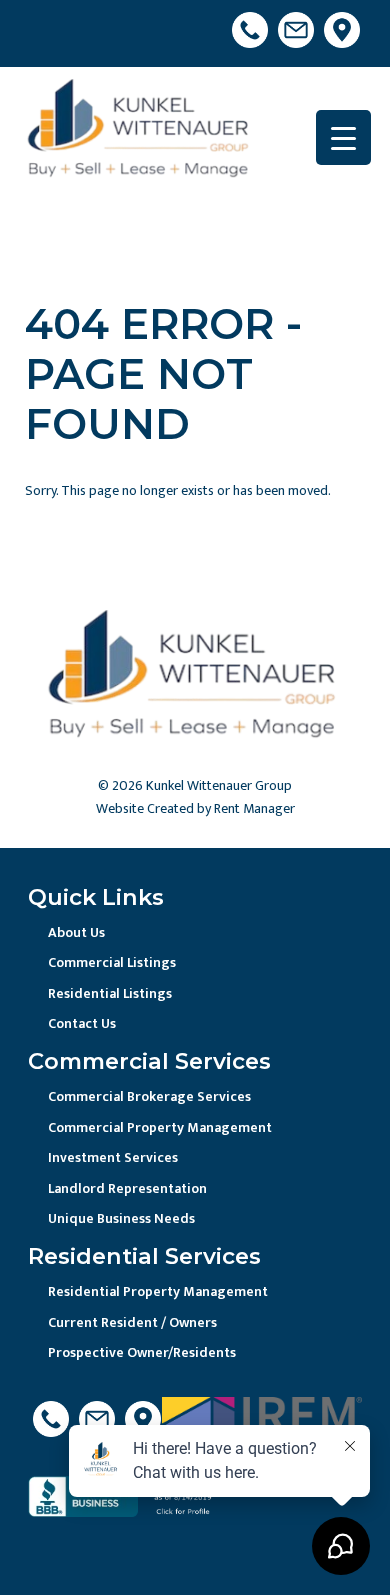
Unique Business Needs (121, 1218)
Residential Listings (110, 993)
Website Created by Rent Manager (195, 808)
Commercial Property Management (160, 1127)
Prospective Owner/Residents (142, 1352)
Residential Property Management (158, 1291)
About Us (76, 932)
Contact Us (82, 1023)
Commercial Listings (112, 962)
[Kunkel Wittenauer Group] (140, 132)
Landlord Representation (127, 1188)
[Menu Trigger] (343, 137)
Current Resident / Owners (132, 1322)
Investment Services (113, 1157)
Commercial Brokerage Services (149, 1096)
